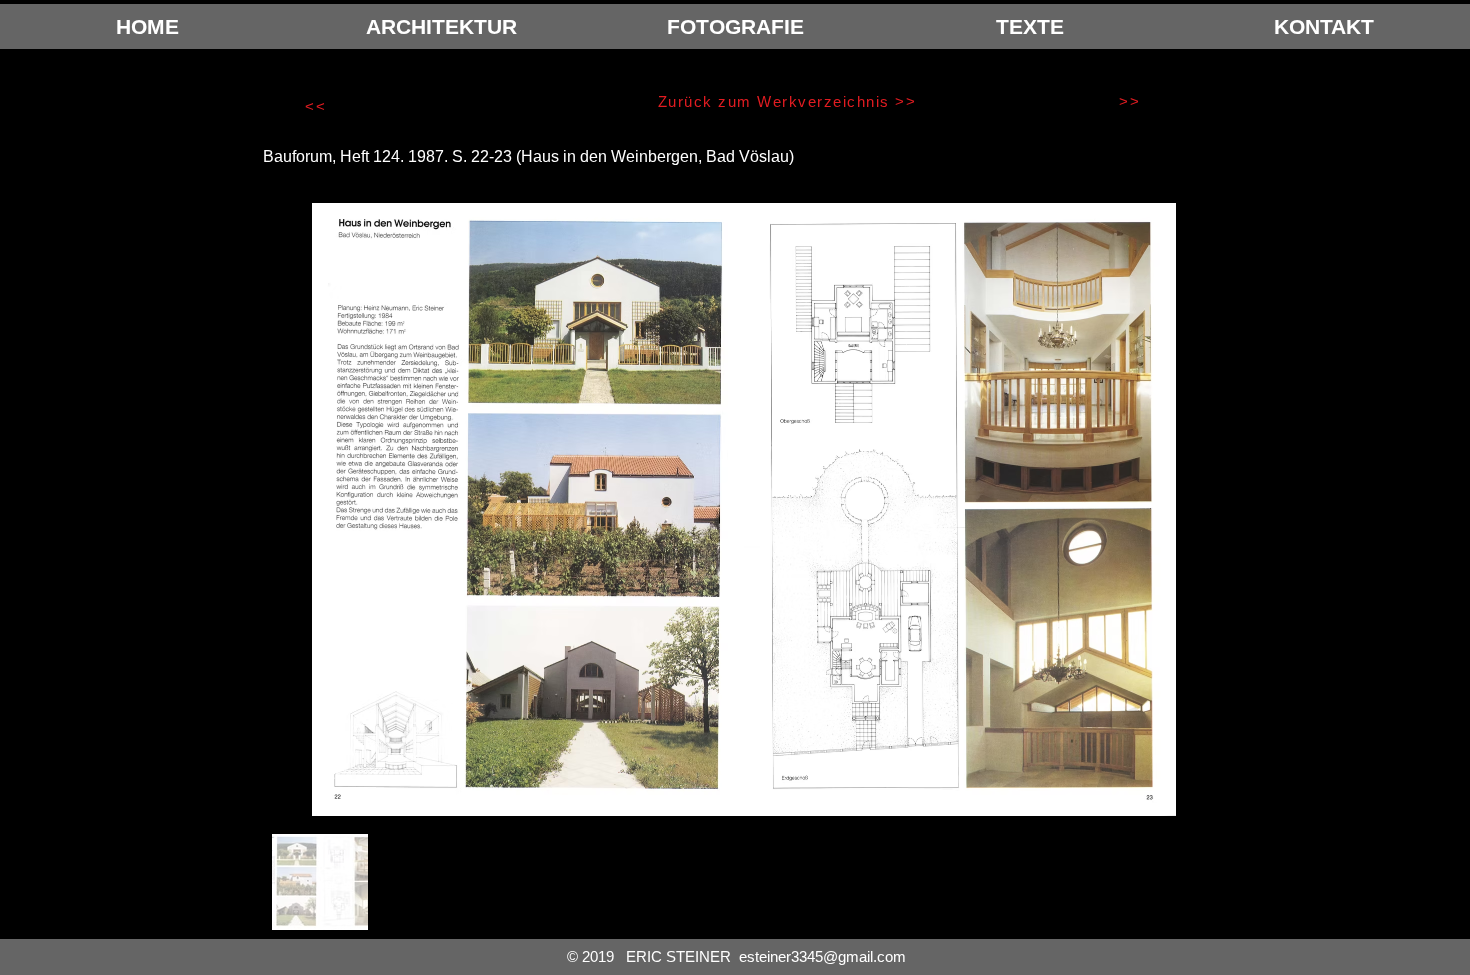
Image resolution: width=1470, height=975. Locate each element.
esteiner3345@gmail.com (822, 956)
